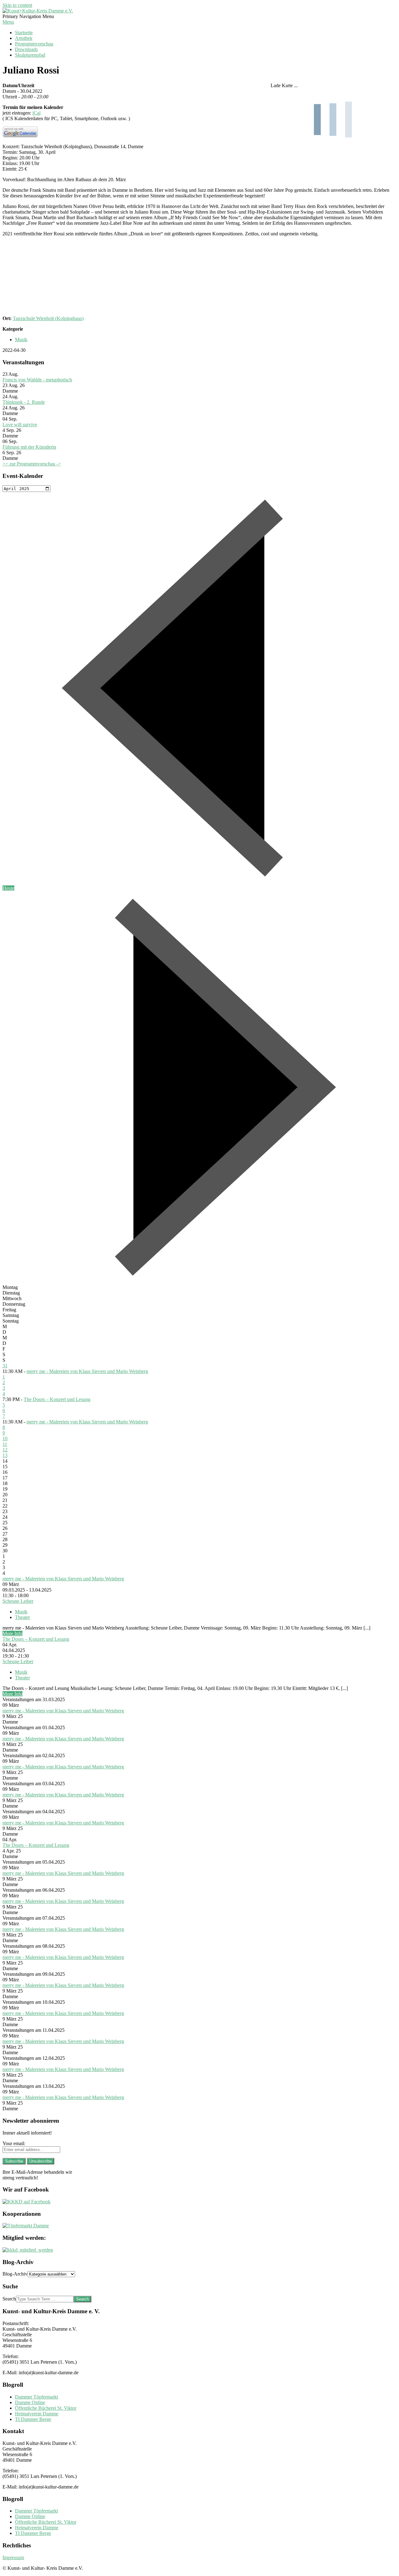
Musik (21, 340)
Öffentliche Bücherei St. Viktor (46, 2408)
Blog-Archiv (15, 2274)
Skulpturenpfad (30, 55)
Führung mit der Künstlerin (29, 447)
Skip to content (17, 5)
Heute (8, 888)
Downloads (26, 49)
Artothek (24, 38)
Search (9, 2299)
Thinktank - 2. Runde (24, 402)
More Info (12, 1633)
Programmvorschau (34, 44)
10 (5, 1439)
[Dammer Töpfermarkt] (26, 2226)
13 (5, 1455)
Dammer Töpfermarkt (36, 2397)
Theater (22, 1617)
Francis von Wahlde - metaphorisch (37, 380)
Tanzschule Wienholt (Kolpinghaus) (48, 318)
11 (5, 1444)
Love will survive (20, 425)
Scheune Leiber (18, 1601)
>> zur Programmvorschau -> (32, 464)
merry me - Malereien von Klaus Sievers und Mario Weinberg (87, 1371)
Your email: (14, 2143)
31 (5, 1366)
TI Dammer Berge (33, 2419)
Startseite (24, 33)
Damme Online (30, 2402)
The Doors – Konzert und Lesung (57, 1399)
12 (5, 1450)
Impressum (13, 2557)
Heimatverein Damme (37, 2414)
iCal (36, 113)
